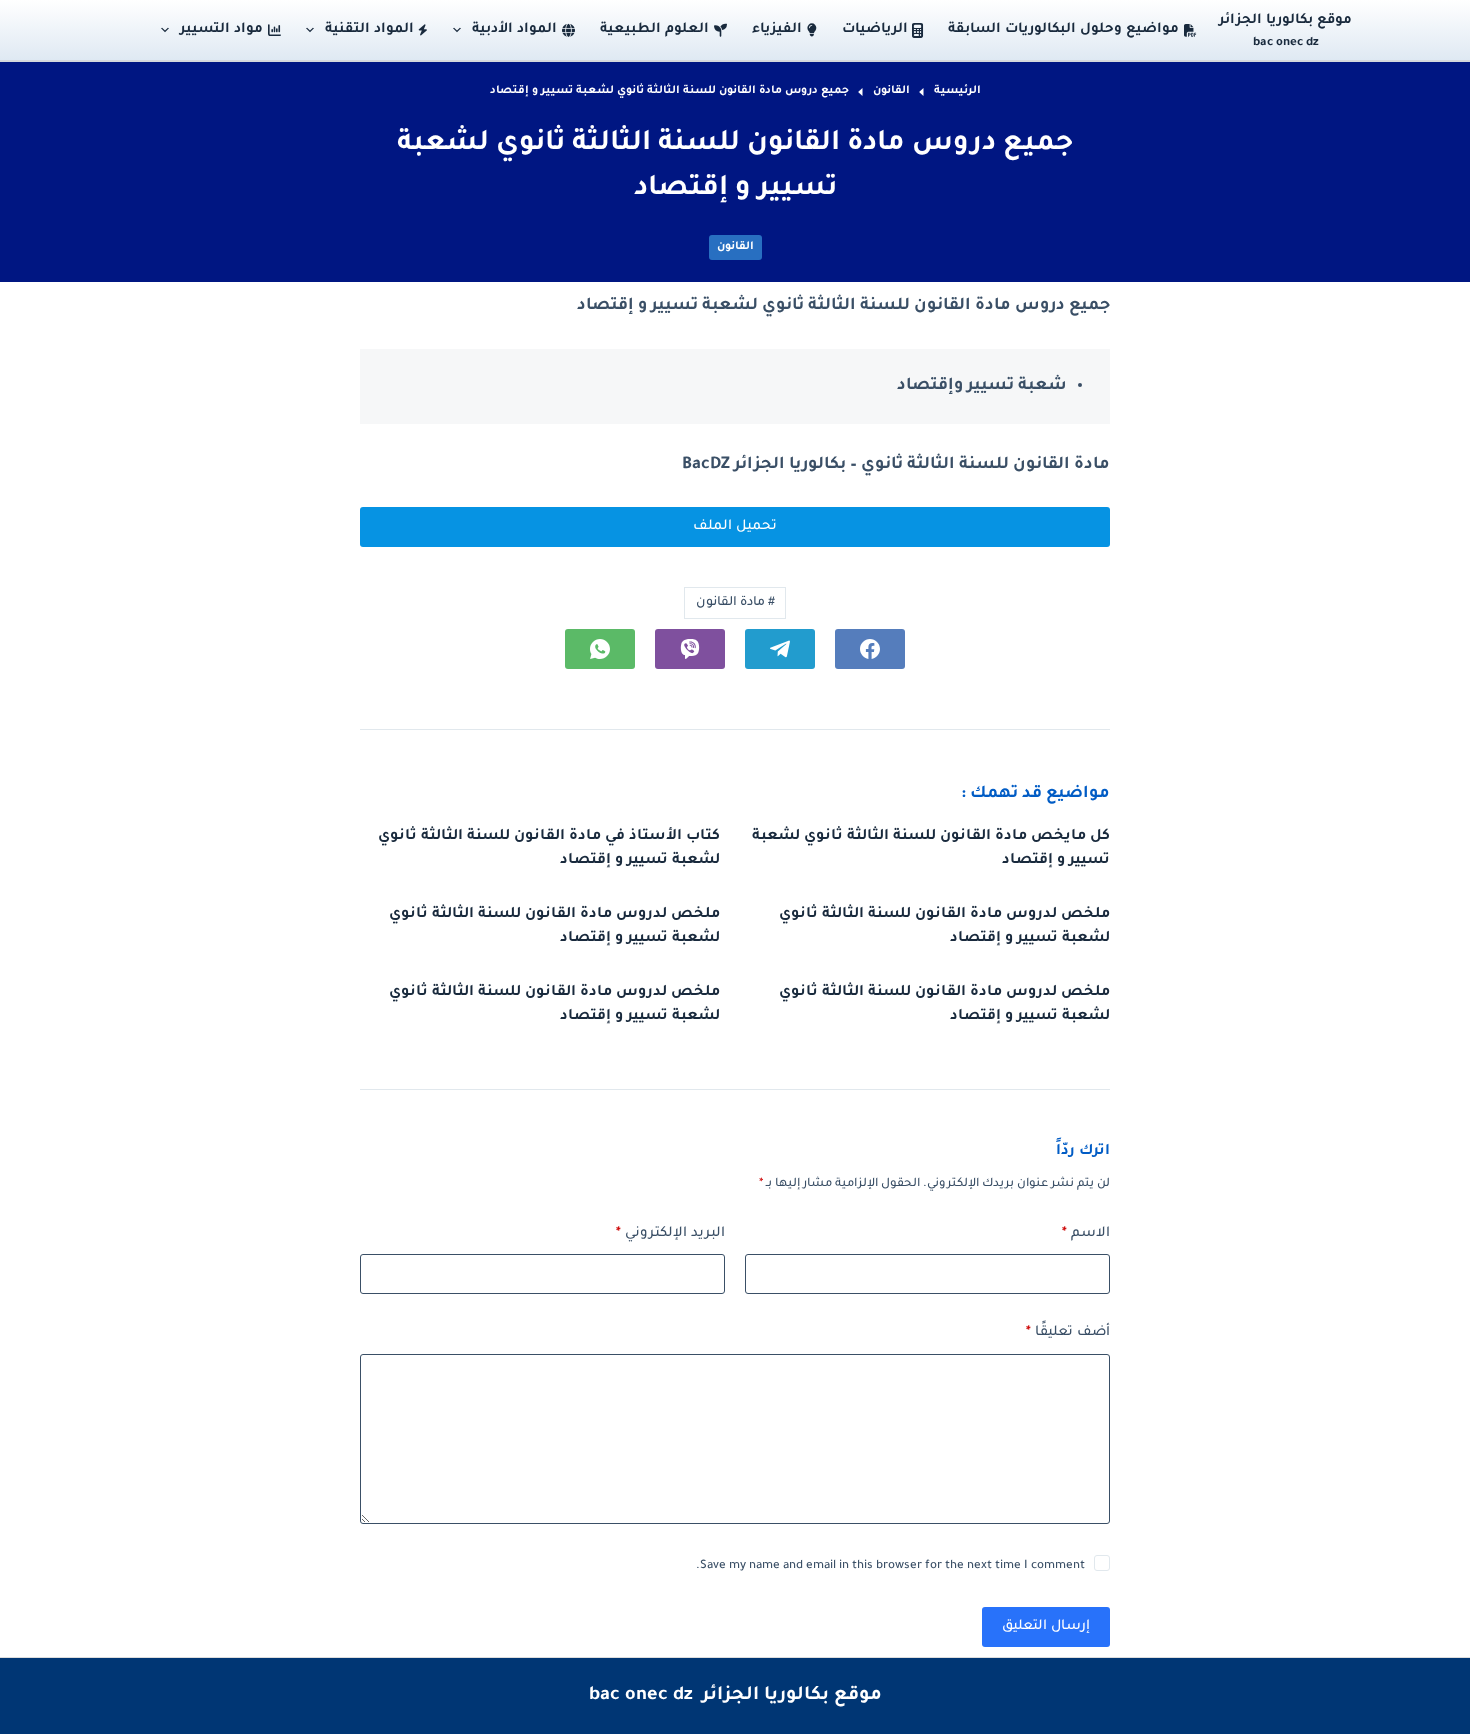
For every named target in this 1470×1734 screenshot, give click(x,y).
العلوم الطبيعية (654, 29)
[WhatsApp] (600, 649)
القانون (735, 247)
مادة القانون (735, 603)
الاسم (1086, 1233)
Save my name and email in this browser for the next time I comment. (890, 1566)
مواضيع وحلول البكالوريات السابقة (1063, 29)
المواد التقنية (369, 29)
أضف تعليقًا (1068, 1332)
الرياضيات (875, 29)
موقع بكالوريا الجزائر (1285, 20)
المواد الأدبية (514, 29)
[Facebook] (870, 649)
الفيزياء (777, 29)
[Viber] (690, 649)
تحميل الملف (735, 526)
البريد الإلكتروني (670, 1233)
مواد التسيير (221, 29)
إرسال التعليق (1046, 1626)
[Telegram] (780, 649)
